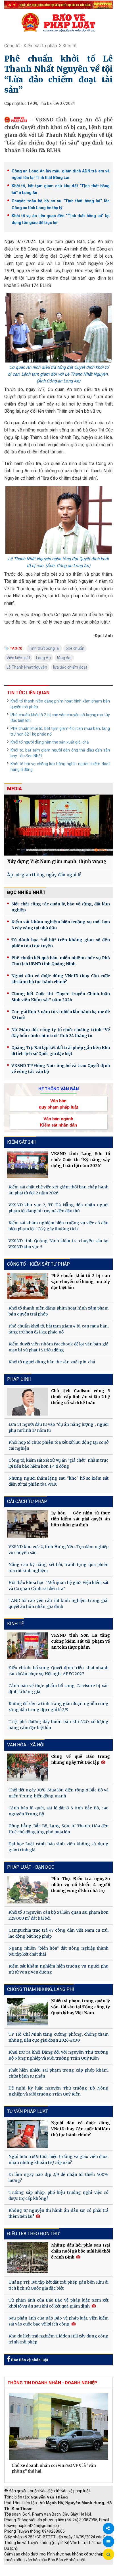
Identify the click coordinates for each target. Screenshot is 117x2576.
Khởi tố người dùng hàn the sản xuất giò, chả (50, 742)
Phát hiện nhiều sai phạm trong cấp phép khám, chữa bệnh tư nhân (58, 2073)
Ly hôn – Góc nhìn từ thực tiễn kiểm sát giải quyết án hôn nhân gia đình (81, 1519)
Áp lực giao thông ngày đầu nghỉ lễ (44, 875)
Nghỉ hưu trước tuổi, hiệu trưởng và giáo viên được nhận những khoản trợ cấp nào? (58, 2159)
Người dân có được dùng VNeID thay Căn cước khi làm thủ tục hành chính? (61, 979)
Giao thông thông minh (62, 2567)
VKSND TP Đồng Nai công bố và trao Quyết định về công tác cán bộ (61, 1069)
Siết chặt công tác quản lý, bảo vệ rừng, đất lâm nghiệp (61, 907)
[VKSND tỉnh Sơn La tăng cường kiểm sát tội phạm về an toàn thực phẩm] (28, 1646)
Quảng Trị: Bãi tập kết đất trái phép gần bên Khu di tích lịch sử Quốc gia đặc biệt (61, 1051)
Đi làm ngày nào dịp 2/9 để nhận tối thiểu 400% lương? (58, 2177)
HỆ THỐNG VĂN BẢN (59, 1089)
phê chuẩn (75, 648)
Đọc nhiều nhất (26, 892)
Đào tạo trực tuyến (64, 2573)
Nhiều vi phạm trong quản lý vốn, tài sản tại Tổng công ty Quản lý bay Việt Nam (81, 2007)
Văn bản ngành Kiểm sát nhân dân (58, 1122)
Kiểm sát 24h (22, 1142)
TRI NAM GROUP (21, 2567)
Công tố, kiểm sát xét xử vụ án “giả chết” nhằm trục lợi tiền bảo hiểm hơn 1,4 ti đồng (58, 1463)
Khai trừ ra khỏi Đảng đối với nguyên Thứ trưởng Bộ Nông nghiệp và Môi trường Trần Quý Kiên (58, 2055)
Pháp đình (19, 1379)
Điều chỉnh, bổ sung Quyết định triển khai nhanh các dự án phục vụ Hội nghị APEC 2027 (58, 1671)
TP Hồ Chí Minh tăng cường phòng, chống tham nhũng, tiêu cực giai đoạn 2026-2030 (58, 2037)
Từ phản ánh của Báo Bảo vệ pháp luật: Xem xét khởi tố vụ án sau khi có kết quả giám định (58, 2303)
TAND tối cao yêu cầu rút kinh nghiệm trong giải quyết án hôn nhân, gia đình (58, 1603)
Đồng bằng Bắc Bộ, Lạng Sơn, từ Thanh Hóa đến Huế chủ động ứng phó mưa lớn (58, 1829)
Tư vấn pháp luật (28, 2111)
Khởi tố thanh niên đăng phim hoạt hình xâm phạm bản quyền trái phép (60, 704)
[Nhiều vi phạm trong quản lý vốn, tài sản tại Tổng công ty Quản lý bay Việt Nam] (28, 2012)
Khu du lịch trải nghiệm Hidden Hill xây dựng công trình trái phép (58, 2339)
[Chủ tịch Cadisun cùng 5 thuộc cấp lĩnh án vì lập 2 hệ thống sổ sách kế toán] (28, 1402)
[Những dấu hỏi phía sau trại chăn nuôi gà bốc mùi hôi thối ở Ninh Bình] (28, 2258)
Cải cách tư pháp (27, 1501)
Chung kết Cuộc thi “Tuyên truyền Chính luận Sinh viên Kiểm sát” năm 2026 (61, 997)
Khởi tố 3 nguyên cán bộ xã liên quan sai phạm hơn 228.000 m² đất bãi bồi (58, 1915)
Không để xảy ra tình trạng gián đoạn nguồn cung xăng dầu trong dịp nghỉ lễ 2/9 (58, 1707)
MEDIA (14, 789)
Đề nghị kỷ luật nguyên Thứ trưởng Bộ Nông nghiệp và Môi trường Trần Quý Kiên (58, 2091)
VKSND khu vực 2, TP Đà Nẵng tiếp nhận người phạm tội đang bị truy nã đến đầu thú (58, 1208)
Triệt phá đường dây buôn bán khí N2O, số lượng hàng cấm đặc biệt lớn (58, 1725)
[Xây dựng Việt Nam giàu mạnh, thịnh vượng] (58, 825)
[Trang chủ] (58, 22)
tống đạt (64, 658)
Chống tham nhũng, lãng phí (41, 1989)
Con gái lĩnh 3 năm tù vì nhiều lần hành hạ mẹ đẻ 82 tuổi (61, 1015)
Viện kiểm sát (18, 658)
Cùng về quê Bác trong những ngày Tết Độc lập (81, 1759)
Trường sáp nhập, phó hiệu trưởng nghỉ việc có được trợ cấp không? (58, 2195)
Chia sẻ (108, 2528)
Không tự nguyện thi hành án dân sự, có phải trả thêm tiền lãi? (58, 2213)
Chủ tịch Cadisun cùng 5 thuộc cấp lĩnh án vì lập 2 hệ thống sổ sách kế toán (81, 1397)
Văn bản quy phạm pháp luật (58, 1104)
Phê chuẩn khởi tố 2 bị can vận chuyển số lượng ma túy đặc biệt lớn (60, 718)
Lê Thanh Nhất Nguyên (27, 667)
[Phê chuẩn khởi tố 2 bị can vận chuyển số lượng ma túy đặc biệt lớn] (28, 1286)
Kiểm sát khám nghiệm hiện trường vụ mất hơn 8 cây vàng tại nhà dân (61, 925)
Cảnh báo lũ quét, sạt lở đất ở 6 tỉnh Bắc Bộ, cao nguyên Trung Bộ (58, 1811)
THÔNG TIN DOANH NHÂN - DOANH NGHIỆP (52, 2383)
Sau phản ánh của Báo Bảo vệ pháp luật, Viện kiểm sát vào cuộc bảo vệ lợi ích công (58, 2321)
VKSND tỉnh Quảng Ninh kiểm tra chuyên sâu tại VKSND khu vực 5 (58, 1244)
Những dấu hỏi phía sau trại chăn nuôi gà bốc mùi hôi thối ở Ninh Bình (81, 2251)
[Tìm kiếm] (108, 2555)
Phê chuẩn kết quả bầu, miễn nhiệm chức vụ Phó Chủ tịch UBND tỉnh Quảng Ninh (61, 961)
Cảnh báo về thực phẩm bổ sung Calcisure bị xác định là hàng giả (58, 1689)
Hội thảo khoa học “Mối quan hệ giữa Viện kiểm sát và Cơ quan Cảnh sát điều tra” (58, 1586)
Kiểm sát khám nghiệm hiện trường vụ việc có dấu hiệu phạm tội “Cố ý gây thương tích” (58, 1226)
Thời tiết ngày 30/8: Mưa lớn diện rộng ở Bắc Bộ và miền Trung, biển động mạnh (58, 1793)
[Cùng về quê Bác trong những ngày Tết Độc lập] (28, 1767)
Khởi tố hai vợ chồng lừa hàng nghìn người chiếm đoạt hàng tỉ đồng (60, 767)
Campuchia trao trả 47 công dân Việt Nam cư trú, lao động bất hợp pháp (58, 1933)
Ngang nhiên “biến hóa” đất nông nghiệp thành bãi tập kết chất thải (58, 1951)
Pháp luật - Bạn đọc (31, 1867)
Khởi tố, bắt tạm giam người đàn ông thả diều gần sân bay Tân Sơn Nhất (60, 753)
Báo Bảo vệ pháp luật (29, 2360)
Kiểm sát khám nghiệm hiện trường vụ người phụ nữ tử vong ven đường (58, 1969)
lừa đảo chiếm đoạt (70, 667)
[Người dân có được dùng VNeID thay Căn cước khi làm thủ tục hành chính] (28, 2134)
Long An (43, 658)
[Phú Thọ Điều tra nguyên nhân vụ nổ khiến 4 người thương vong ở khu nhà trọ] (28, 1890)
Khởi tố (69, 46)
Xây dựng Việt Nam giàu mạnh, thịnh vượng (57, 861)
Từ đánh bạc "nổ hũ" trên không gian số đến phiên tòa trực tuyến (61, 943)
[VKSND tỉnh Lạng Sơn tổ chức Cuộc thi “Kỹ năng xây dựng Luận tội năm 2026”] (28, 1164)
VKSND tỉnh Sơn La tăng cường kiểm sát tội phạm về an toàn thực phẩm (81, 1641)
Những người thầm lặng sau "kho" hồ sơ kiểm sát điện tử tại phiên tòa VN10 (58, 1481)
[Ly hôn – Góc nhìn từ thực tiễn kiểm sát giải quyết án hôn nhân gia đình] (28, 1524)
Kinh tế (15, 1624)
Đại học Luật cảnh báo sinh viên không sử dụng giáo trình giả (58, 1847)
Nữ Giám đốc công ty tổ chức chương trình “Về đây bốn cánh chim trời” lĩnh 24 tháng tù (61, 1033)
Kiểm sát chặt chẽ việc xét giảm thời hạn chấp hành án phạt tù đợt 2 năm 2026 (58, 1190)
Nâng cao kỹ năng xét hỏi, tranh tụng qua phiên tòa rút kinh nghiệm (58, 1568)
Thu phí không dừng (24, 2573)
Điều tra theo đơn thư (33, 2234)
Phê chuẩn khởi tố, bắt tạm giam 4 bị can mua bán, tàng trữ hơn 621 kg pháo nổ (60, 731)
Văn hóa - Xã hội (26, 1745)
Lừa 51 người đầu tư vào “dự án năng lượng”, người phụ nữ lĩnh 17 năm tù (58, 1427)
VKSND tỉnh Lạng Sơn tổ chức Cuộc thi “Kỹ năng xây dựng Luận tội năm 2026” (81, 1160)
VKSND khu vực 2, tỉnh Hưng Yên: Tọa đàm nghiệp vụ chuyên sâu (58, 1550)
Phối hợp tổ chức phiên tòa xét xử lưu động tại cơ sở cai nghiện (58, 1445)
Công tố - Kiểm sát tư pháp (31, 46)
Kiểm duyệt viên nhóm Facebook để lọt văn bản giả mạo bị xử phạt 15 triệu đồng (58, 1347)
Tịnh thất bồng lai (44, 648)
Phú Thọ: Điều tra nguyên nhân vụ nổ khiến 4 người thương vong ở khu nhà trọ (81, 1885)
